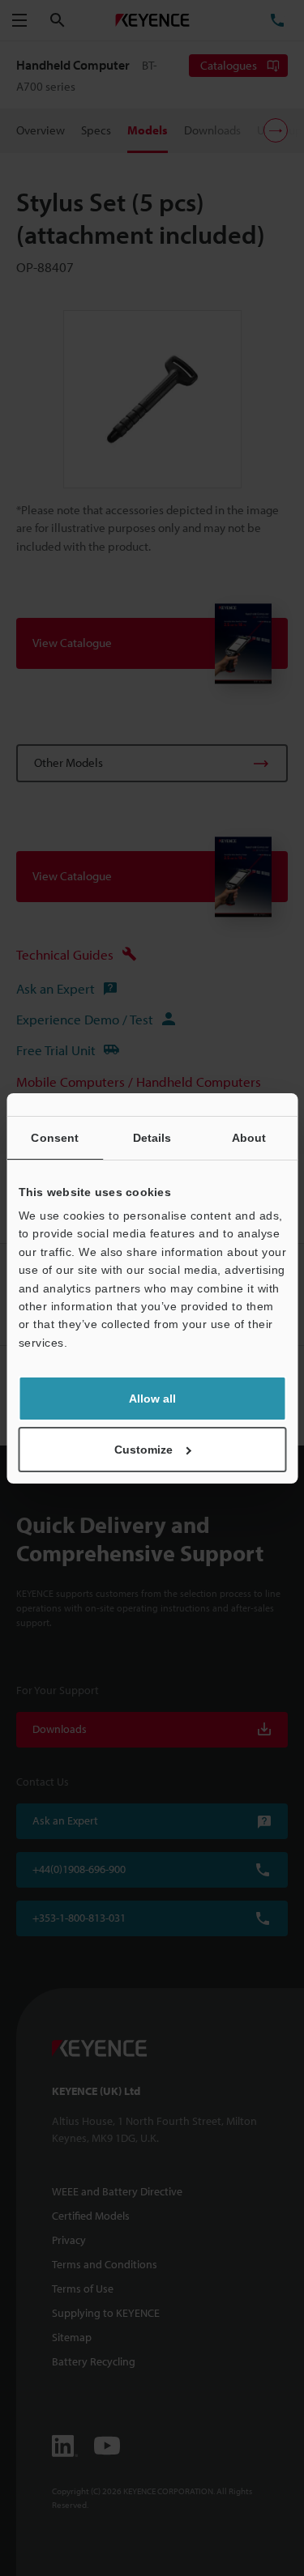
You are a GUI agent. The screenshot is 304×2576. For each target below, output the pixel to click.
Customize (143, 1450)
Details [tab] (152, 1138)
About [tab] (249, 1138)
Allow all (152, 1399)
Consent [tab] (55, 1138)
